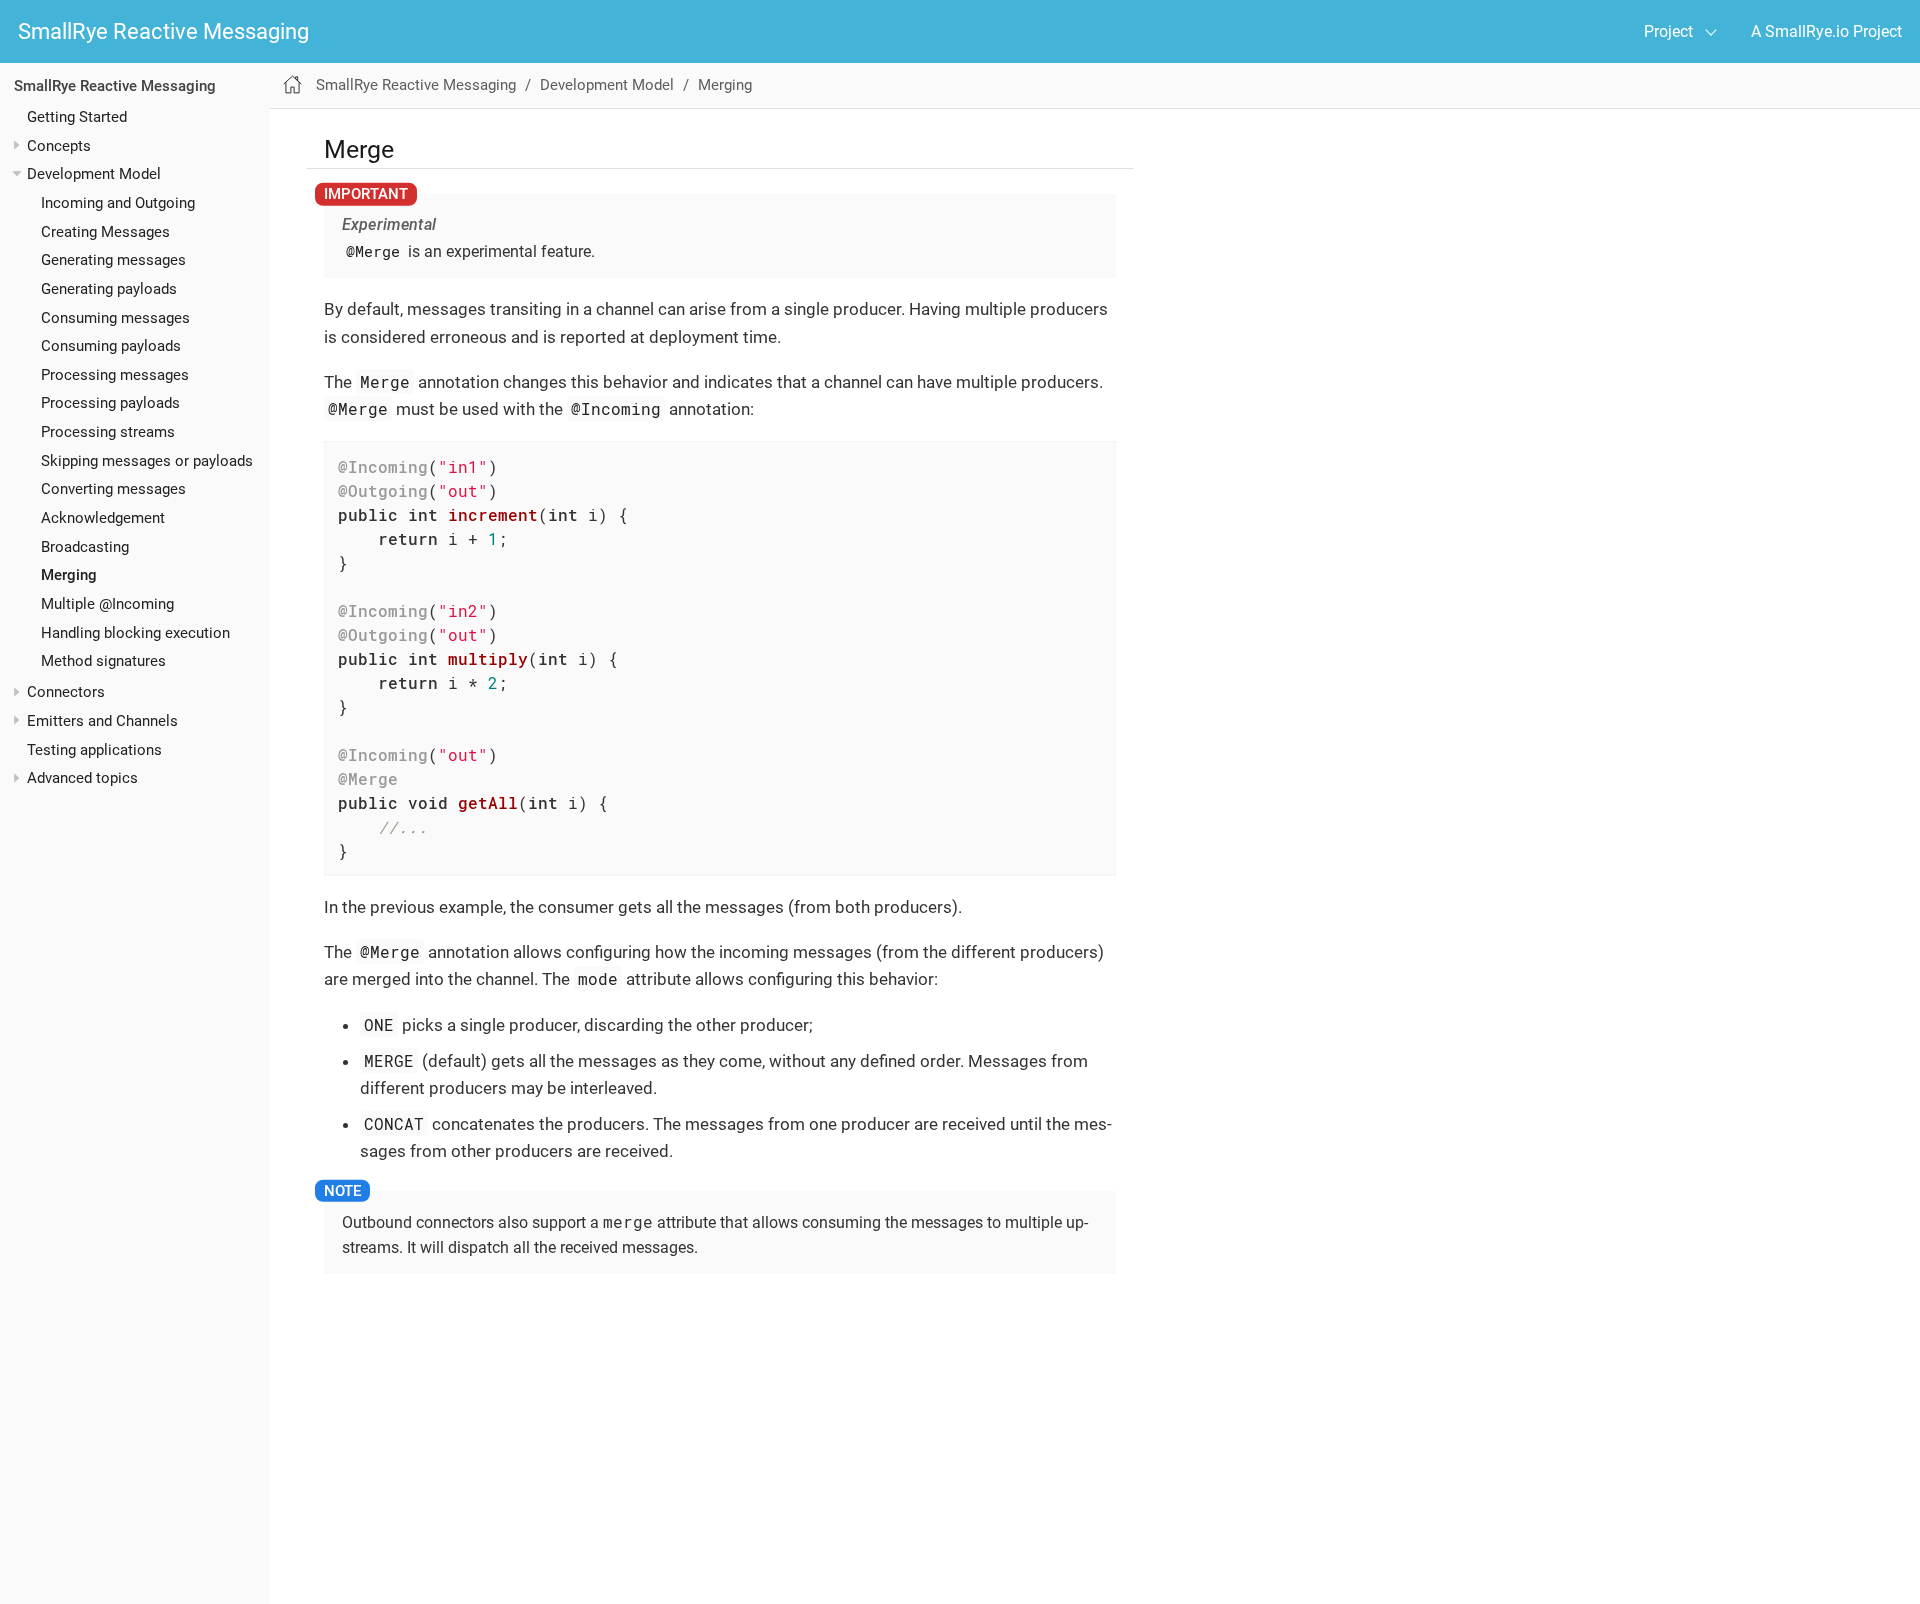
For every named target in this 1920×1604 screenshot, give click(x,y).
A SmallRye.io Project (1826, 31)
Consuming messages (115, 317)
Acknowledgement (103, 518)
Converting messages (113, 489)
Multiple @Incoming (107, 604)
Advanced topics (82, 778)
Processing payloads (110, 403)
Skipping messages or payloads (147, 460)
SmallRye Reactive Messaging (163, 31)
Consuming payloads (111, 346)
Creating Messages (105, 231)
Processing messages (115, 374)
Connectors (66, 692)
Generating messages (113, 260)
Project (1668, 31)
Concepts (59, 145)
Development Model (94, 174)
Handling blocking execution (135, 632)
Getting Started (77, 116)
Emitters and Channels (102, 720)
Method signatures (103, 661)
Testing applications (94, 749)
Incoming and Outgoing (118, 202)
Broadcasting (85, 546)
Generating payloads (109, 288)
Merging (69, 575)
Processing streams (108, 432)
